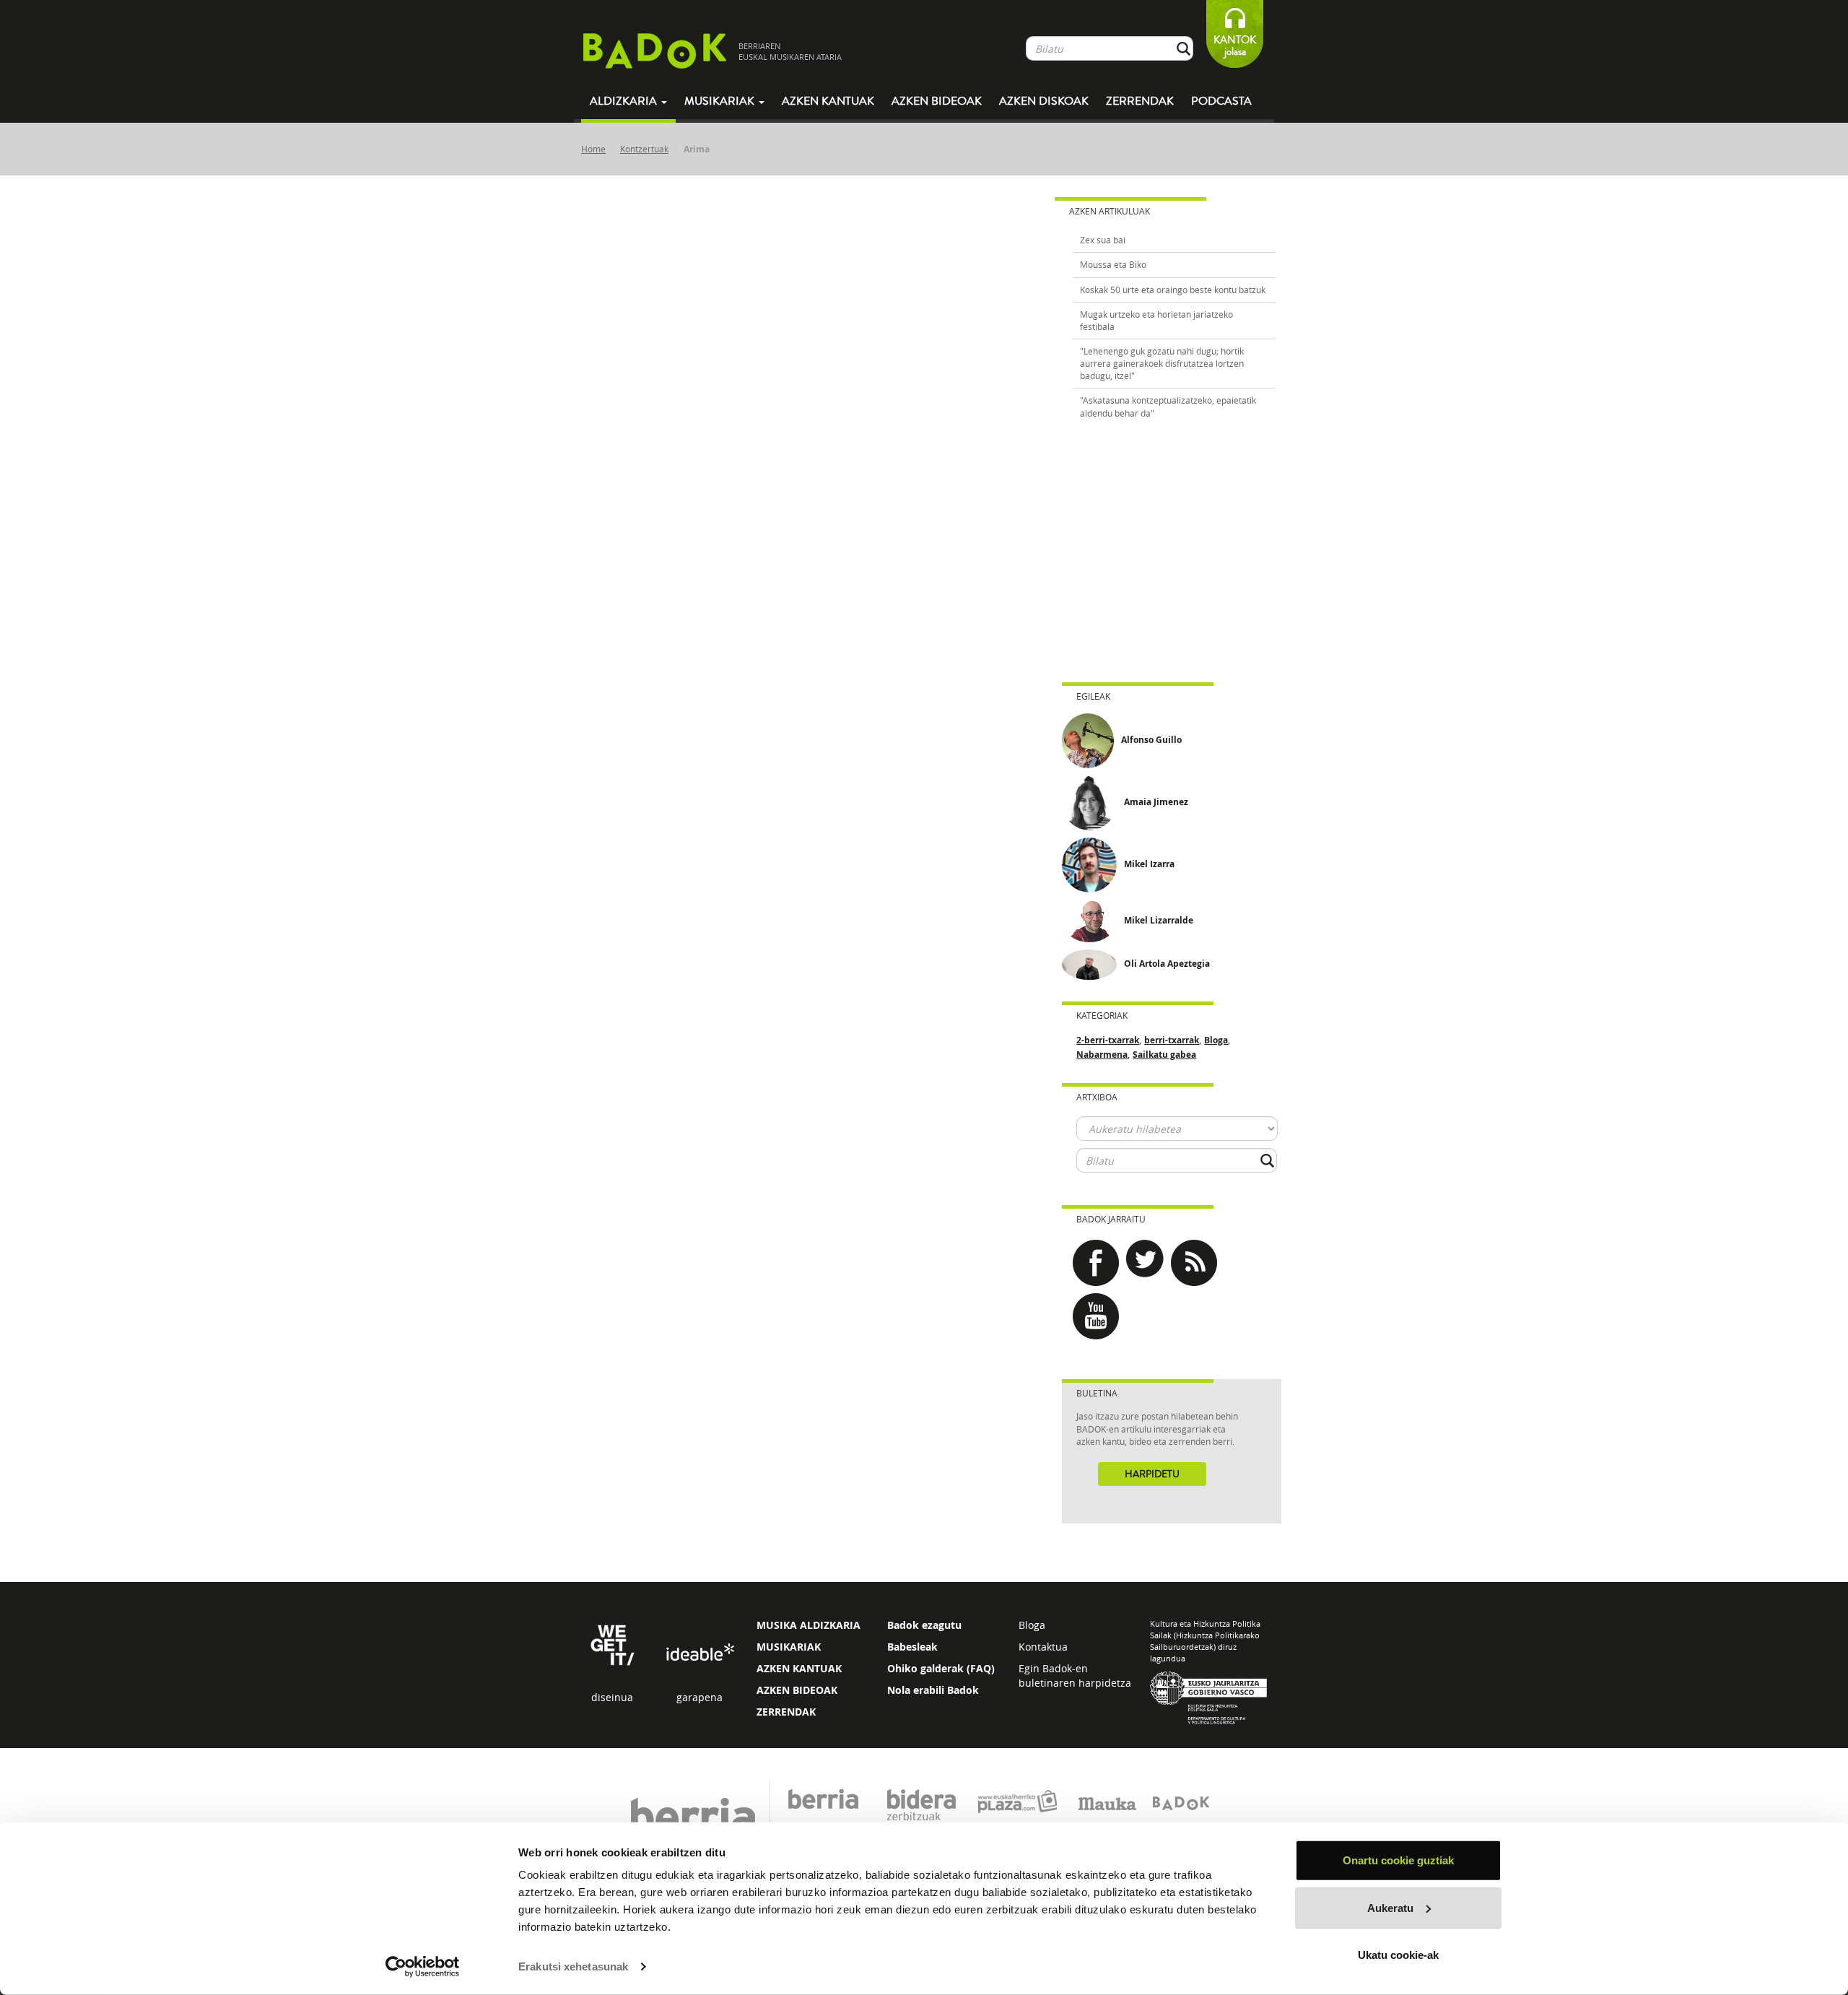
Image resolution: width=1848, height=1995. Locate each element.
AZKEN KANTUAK (799, 1668)
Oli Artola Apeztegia (1167, 964)
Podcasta (1221, 101)
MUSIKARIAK (789, 1647)
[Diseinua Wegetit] (613, 1644)
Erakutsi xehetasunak (573, 1966)
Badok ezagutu (924, 1625)
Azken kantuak (828, 101)
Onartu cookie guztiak (1398, 1860)
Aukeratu (1390, 1907)
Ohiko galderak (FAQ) (941, 1668)
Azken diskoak (1044, 101)
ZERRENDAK (786, 1712)
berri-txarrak (1172, 1040)
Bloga (1216, 1040)
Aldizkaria (625, 101)
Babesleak (912, 1647)
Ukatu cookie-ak (1398, 1955)
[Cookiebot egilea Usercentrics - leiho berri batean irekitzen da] (423, 1967)
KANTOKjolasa (1235, 46)
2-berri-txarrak (1108, 1040)
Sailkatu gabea (1164, 1055)
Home (593, 149)
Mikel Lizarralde (1159, 920)
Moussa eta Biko (1113, 264)
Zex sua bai (1103, 240)
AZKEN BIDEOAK (797, 1690)
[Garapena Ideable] (699, 1653)
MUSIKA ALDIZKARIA (808, 1625)
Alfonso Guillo (1151, 740)
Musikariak (721, 101)
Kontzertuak (644, 149)
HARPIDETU (1152, 1474)
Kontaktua (1043, 1647)
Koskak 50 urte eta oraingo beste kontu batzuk (1173, 290)
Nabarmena (1102, 1055)
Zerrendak (1140, 101)
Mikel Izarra (1149, 864)
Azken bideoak (937, 101)
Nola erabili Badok (933, 1690)
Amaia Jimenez (1156, 802)
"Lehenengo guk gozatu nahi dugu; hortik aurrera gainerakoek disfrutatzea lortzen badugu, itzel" (1162, 363)
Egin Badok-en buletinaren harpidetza (1075, 1675)
